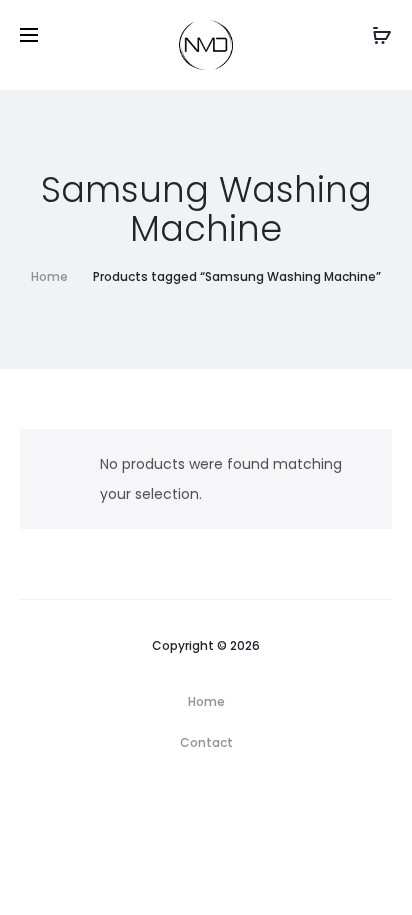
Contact (206, 742)
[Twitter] (211, 799)
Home (49, 276)
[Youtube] (252, 799)
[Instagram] (170, 799)
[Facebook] (129, 799)
